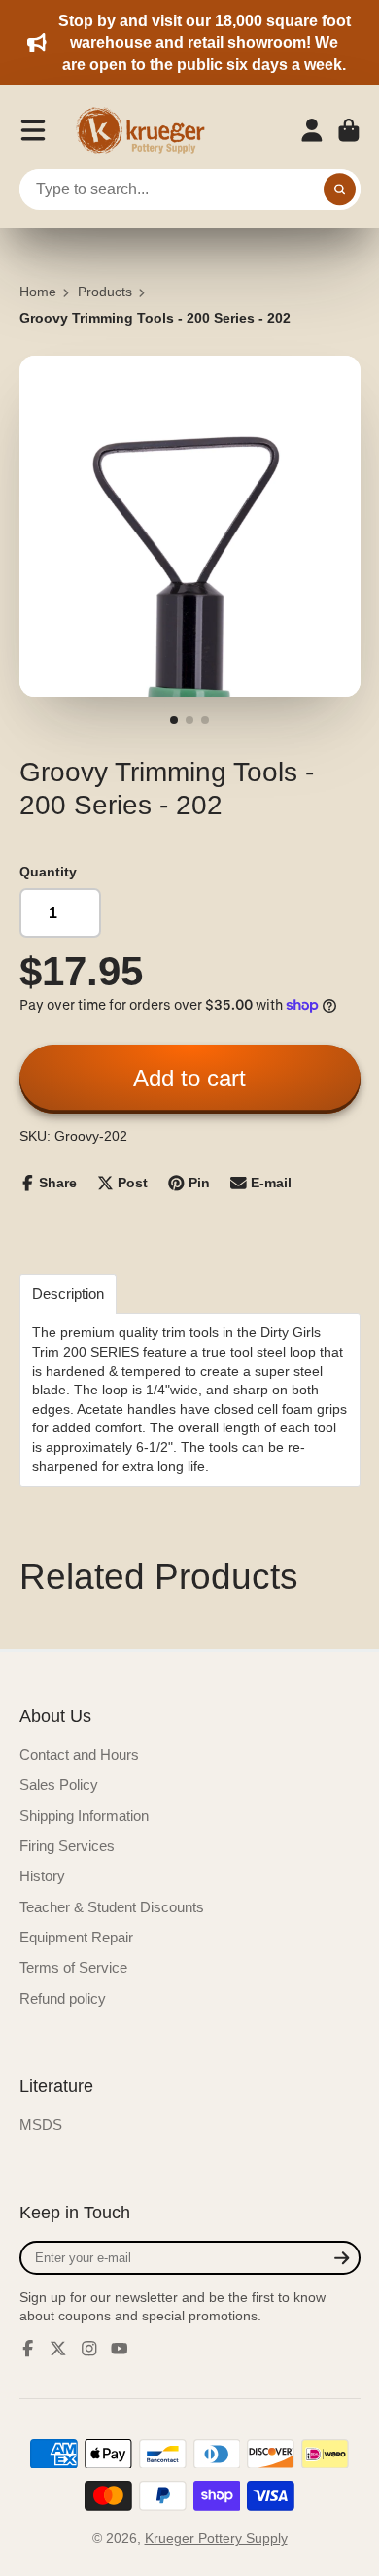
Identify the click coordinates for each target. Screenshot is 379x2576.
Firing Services (67, 1846)
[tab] (68, 1294)
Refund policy (63, 1998)
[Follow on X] (58, 2349)
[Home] (147, 130)
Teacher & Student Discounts (112, 1907)
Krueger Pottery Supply (216, 2538)
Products (105, 292)
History (42, 1876)
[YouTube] (120, 2349)
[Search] (340, 189)
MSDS (41, 2125)
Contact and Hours (79, 1754)
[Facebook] (28, 2349)
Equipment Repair (76, 1937)
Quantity (48, 872)
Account (312, 130)
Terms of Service (73, 1967)
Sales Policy (59, 1785)
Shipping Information (84, 1816)
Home (38, 292)
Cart (349, 130)
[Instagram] (89, 2349)
